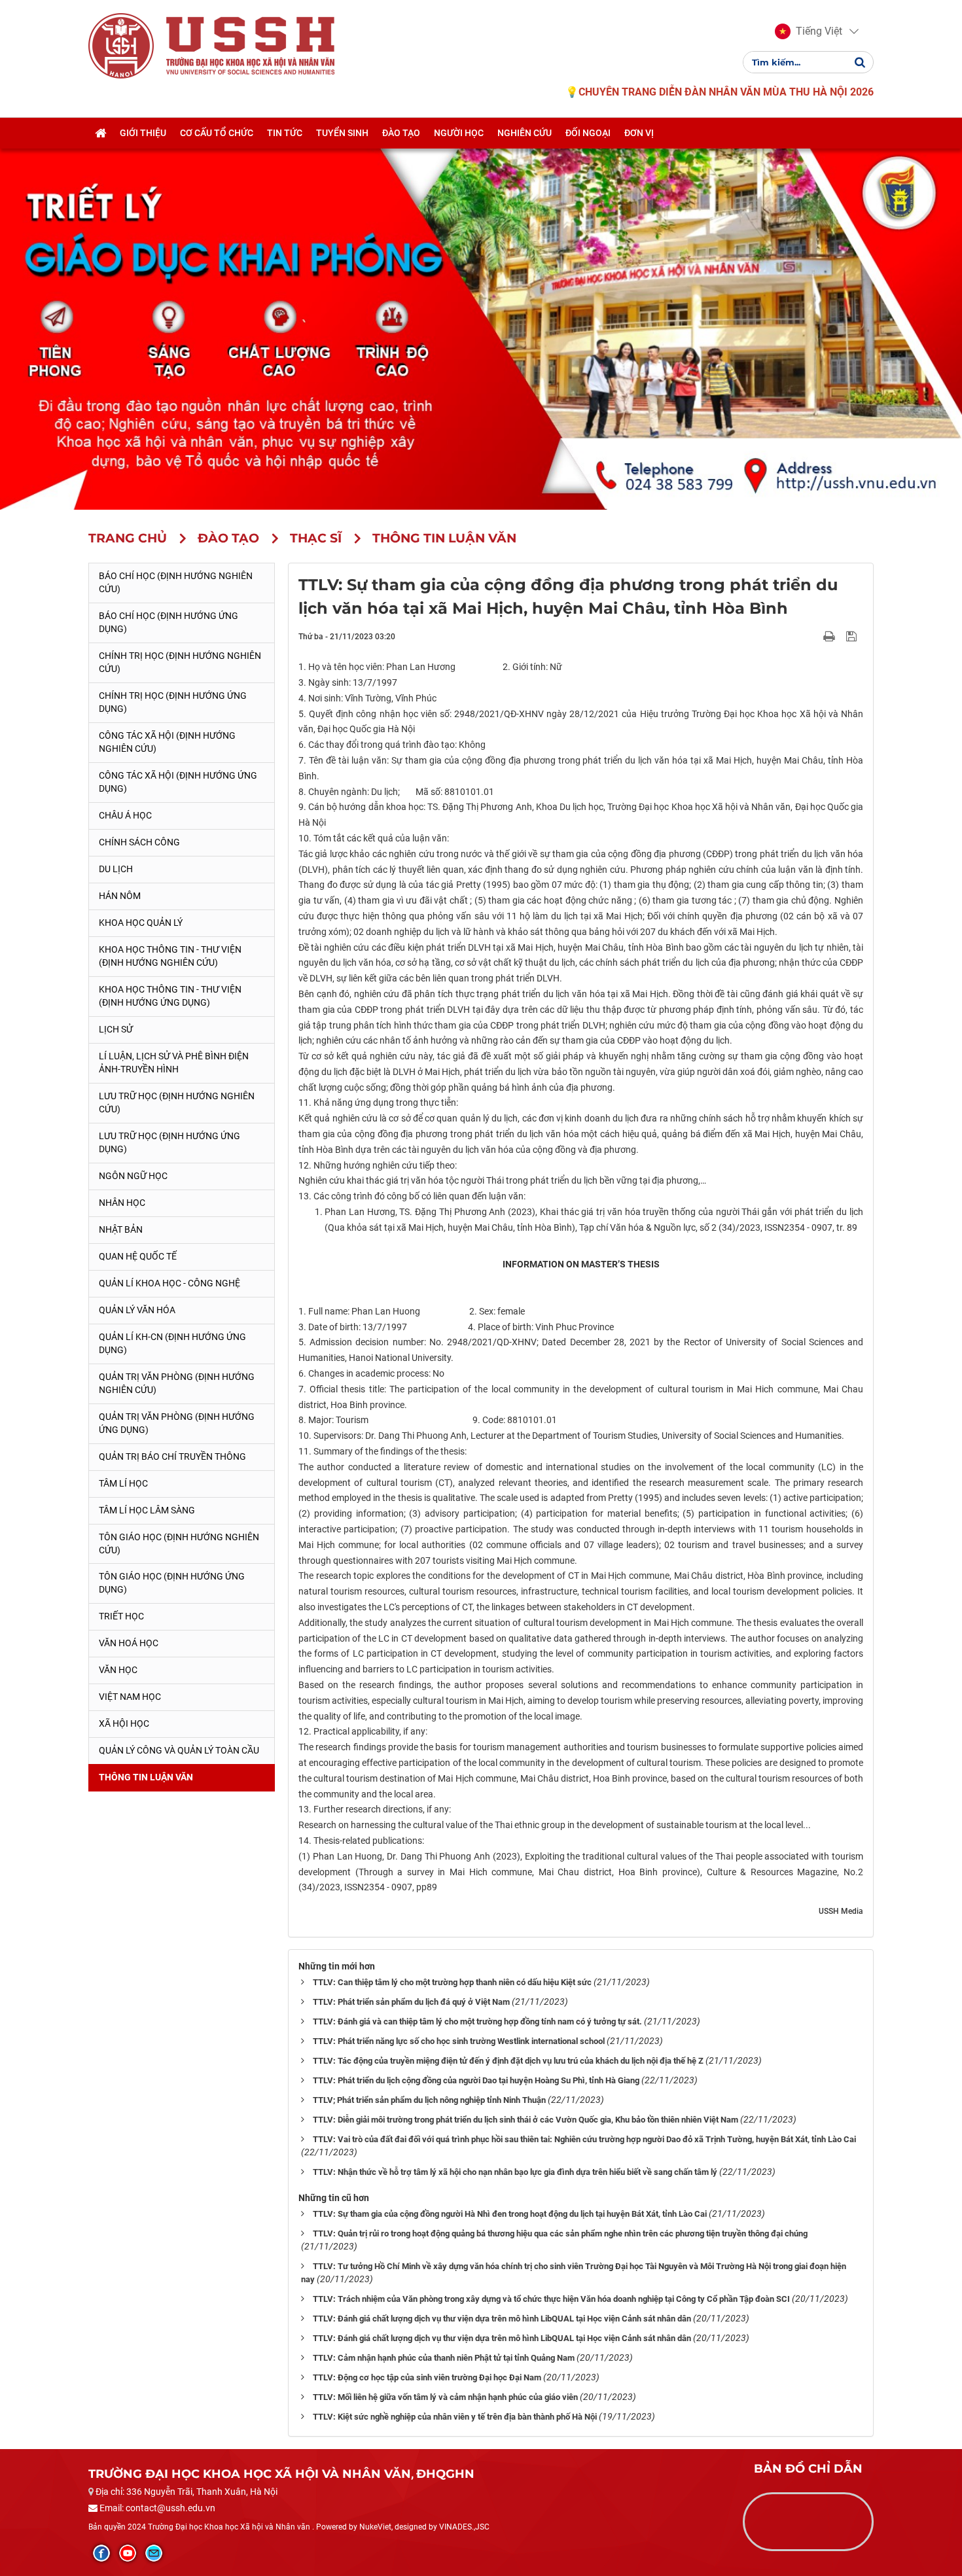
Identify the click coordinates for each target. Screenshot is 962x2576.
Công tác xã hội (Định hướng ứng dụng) (178, 782)
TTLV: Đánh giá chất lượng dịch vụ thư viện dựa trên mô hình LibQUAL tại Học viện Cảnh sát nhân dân (502, 2319)
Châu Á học (125, 815)
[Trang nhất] (100, 133)
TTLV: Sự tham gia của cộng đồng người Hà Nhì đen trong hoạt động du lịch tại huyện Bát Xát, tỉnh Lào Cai (510, 2214)
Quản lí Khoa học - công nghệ (169, 1283)
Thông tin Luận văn (146, 1777)
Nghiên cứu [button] (525, 133)
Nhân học (122, 1203)
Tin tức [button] (285, 133)
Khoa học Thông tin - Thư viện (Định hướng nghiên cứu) (170, 956)
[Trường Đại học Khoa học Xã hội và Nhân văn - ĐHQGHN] (121, 45)
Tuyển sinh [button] (342, 133)
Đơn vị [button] (639, 133)
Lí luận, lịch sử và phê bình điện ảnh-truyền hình (174, 1063)
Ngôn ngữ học (133, 1176)
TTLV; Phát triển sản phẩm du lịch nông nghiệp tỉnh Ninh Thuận (429, 2100)
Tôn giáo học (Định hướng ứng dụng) (172, 1583)
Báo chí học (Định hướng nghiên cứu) (176, 582)
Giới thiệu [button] (143, 133)
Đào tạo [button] (401, 133)
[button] (809, 31)
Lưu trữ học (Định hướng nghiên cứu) (177, 1103)
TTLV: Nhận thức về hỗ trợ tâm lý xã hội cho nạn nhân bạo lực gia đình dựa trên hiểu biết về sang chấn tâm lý (515, 2172)
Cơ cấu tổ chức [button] (217, 133)
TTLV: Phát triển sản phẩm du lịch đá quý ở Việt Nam (411, 2002)
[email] (154, 2553)
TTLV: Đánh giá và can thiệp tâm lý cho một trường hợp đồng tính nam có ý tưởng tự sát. (477, 2021)
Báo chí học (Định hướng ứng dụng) (169, 622)
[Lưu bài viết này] (853, 636)
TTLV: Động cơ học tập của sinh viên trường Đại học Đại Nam (427, 2377)
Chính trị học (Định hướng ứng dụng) (173, 702)
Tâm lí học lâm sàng (147, 1510)
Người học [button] (459, 133)
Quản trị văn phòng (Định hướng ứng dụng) (177, 1423)
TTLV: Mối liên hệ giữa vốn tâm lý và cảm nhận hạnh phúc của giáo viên (445, 2397)
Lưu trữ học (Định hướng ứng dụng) (169, 1142)
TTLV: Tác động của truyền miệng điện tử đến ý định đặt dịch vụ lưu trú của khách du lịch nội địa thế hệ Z (508, 2061)
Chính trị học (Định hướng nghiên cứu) (180, 662)
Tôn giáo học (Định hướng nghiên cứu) (179, 1544)
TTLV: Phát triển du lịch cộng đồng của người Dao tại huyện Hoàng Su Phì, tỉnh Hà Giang (476, 2080)
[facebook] (101, 2553)
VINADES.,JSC (464, 2527)
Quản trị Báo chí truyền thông (172, 1456)
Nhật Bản (121, 1229)
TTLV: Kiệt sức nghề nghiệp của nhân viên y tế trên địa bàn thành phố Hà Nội (455, 2417)
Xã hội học (124, 1723)
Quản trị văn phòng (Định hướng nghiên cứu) (177, 1383)
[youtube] (128, 2553)
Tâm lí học (123, 1483)
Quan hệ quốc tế (138, 1256)
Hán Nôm (120, 896)
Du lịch (116, 869)
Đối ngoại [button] (588, 133)
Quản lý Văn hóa (137, 1310)
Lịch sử (116, 1029)
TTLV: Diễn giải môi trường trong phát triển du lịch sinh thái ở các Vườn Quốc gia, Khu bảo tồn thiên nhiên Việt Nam (526, 2120)
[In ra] (830, 636)
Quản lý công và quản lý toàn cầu (179, 1750)
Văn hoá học (129, 1643)
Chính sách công (139, 842)
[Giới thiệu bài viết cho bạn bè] (814, 636)
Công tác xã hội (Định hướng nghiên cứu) (167, 742)
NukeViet (375, 2527)
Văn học (118, 1670)
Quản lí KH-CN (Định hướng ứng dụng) (172, 1343)
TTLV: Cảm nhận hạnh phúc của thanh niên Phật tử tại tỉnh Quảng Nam (444, 2358)
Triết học (121, 1616)
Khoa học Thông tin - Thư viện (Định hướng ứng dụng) (170, 996)
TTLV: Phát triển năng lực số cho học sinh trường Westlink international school (459, 2041)
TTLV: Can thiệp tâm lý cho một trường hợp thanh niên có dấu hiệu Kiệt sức (452, 1982)
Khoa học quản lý (141, 923)
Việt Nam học (130, 1697)
